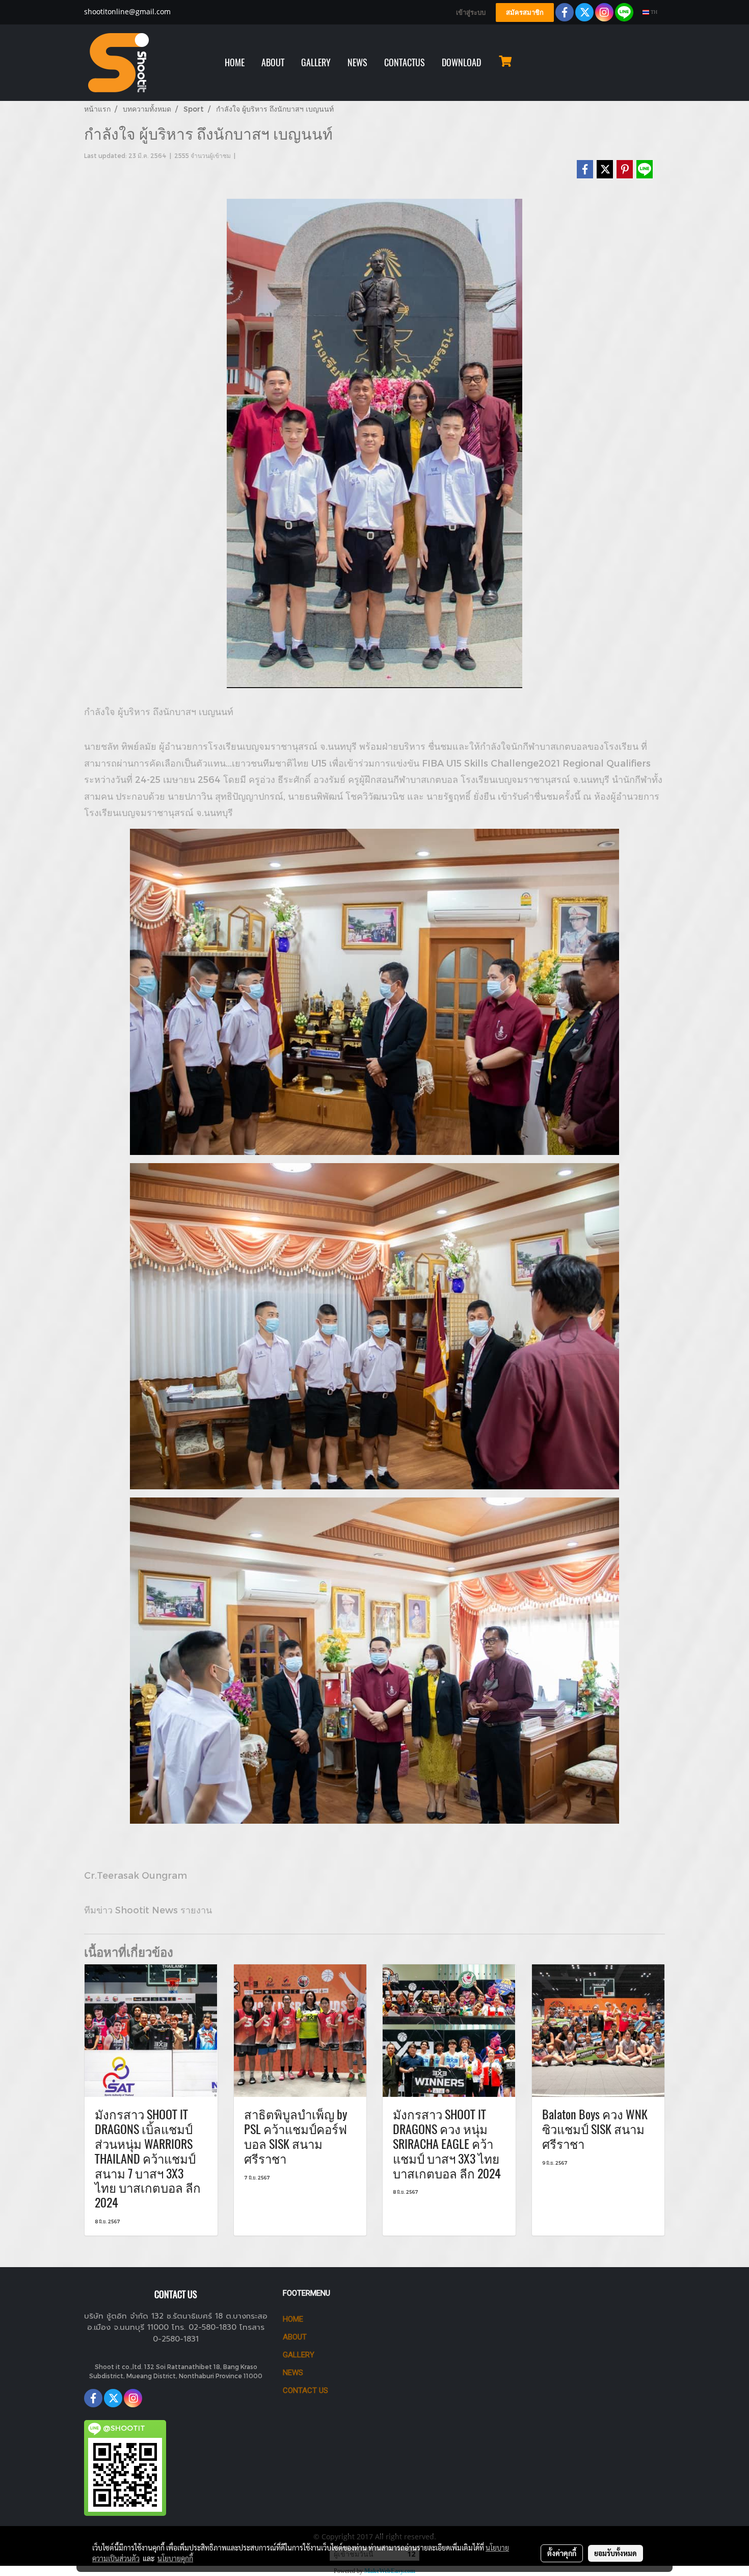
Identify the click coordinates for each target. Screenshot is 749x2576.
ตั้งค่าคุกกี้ (562, 2553)
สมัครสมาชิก (525, 12)
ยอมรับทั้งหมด (616, 2553)
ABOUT (273, 62)
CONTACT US (305, 2390)
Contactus (405, 62)
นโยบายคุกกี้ (175, 2558)
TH (653, 12)
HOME (235, 62)
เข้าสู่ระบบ (471, 12)
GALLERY (316, 62)
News (293, 2373)
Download (461, 62)
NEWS (357, 62)
